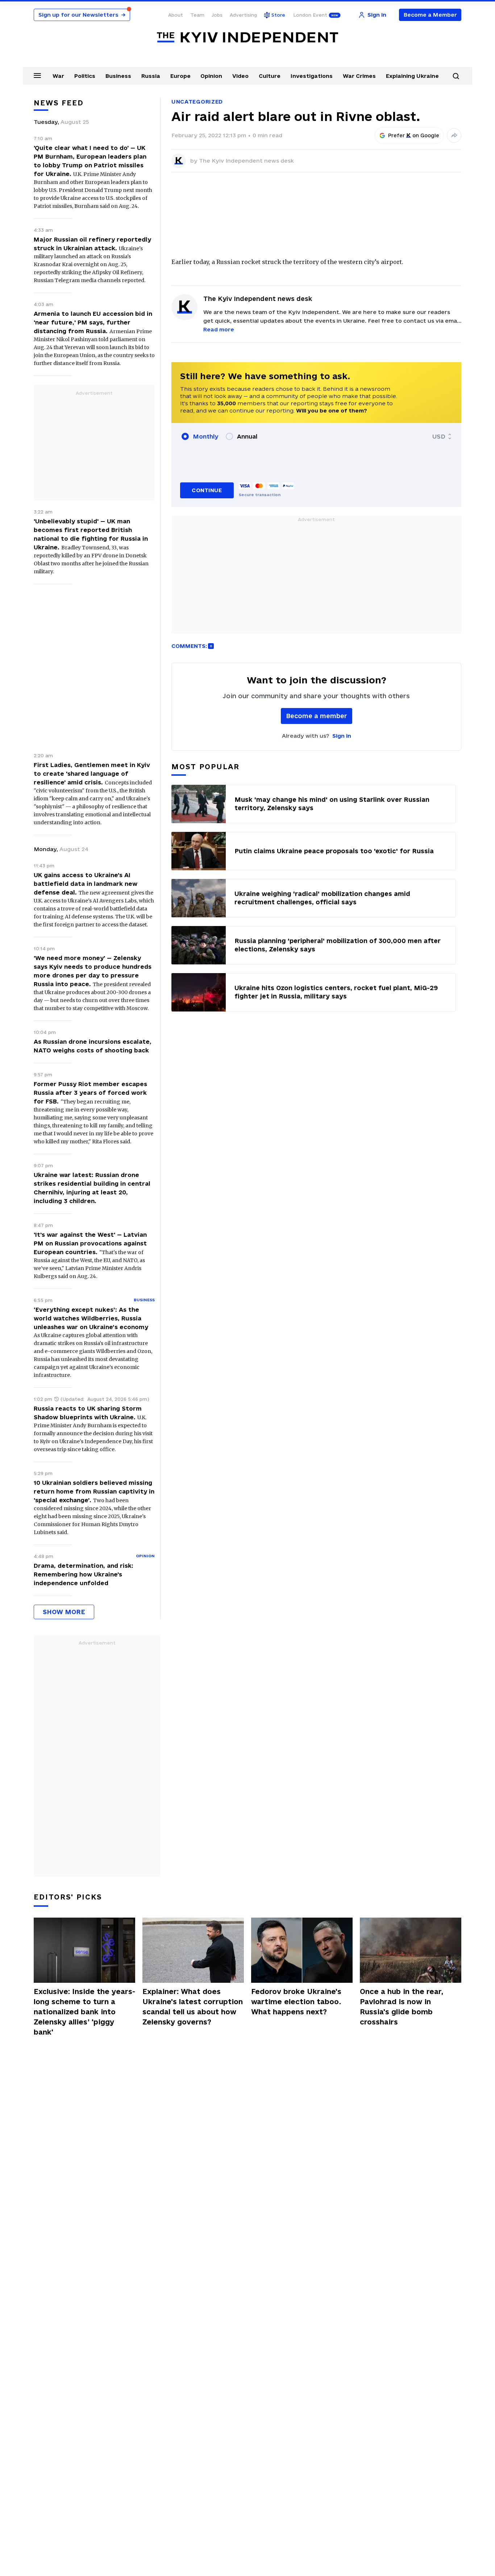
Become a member (317, 716)
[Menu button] (37, 75)
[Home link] (247, 37)
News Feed (59, 103)
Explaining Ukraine (412, 76)
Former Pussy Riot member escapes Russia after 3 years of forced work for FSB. (90, 1093)
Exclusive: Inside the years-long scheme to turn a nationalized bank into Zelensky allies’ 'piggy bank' (84, 2012)
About (176, 15)
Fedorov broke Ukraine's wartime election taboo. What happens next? (296, 2002)
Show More (64, 1612)
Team (197, 15)
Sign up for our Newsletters (82, 15)
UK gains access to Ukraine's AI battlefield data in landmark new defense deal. (86, 884)
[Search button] (456, 76)
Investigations (312, 76)
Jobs (217, 15)
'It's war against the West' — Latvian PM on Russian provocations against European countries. (90, 1243)
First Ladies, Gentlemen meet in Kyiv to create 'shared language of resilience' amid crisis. (92, 774)
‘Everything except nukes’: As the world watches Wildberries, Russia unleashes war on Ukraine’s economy (91, 1318)
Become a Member (430, 15)
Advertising (243, 15)
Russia (151, 76)
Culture (270, 76)
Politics (85, 76)
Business (118, 76)
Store (278, 15)
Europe (180, 76)
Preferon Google (414, 135)
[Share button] (454, 135)
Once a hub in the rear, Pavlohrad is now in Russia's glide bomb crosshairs (402, 2007)
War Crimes (359, 76)
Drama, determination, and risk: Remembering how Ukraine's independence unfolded (84, 1574)
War (58, 76)
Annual (247, 436)
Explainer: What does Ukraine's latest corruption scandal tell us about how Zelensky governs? (193, 2007)
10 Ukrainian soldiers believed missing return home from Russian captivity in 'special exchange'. (94, 1491)
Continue (207, 490)
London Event (310, 15)
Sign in (342, 736)
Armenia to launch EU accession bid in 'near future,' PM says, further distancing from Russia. (93, 322)
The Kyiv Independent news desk (246, 161)
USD (439, 436)
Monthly (206, 436)
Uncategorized (197, 102)
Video (240, 76)
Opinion (211, 76)
